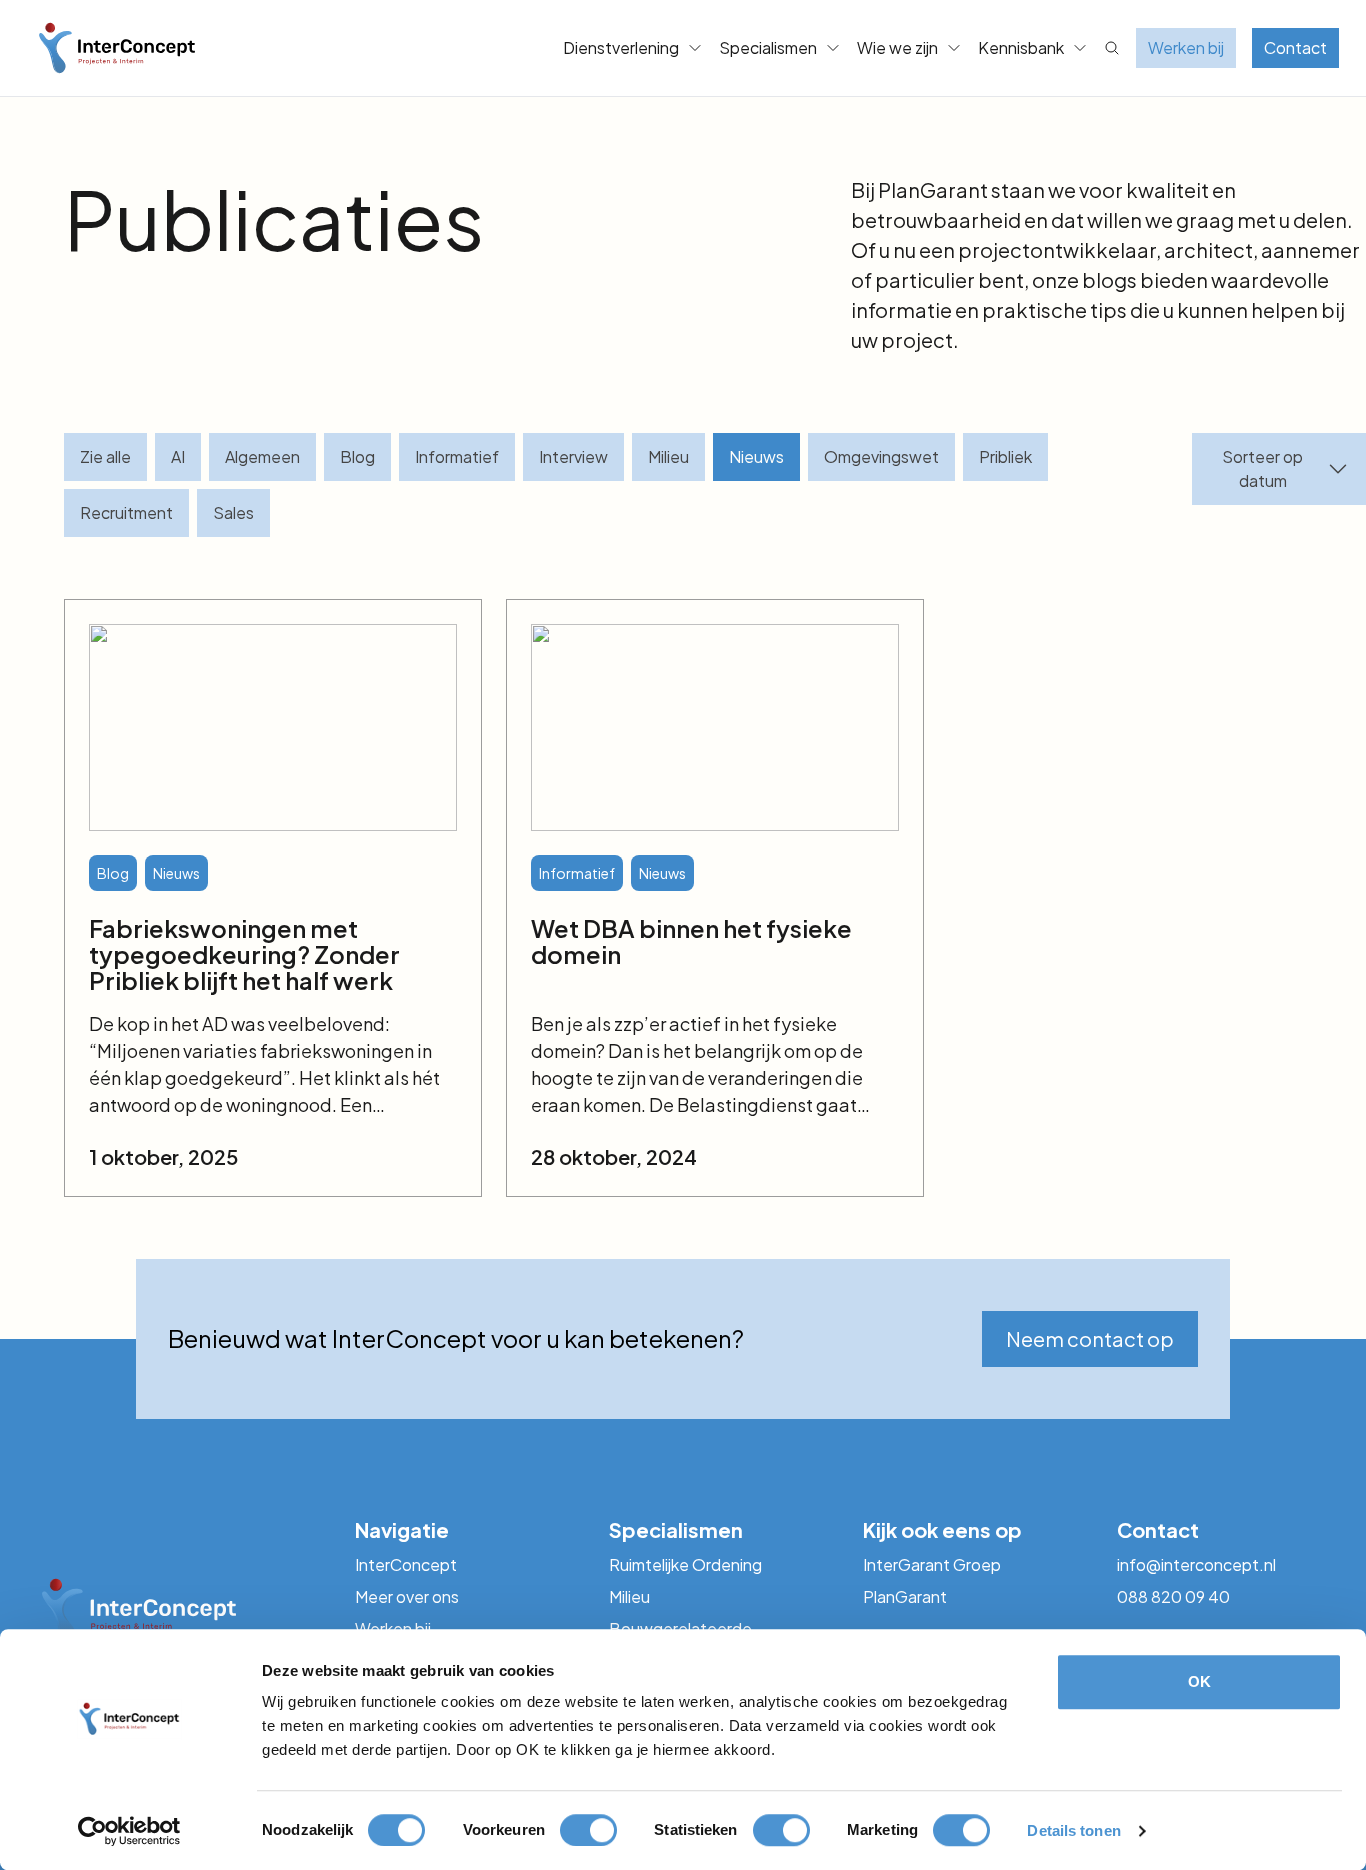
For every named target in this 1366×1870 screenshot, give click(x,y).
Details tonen (1073, 1830)
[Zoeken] (1112, 48)
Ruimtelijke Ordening (685, 1564)
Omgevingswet (881, 456)
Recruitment (126, 512)
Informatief (457, 456)
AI (178, 456)
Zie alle (105, 456)
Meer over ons (407, 1596)
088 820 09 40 (1173, 1596)
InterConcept (406, 1564)
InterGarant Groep (932, 1564)
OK (1199, 1681)
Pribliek (1005, 456)
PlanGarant (905, 1596)
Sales (233, 512)
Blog (357, 456)
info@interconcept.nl (1196, 1564)
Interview (573, 456)
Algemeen (262, 456)
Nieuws (756, 456)
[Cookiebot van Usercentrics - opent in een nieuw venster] (129, 1831)
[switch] (588, 1830)
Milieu (668, 456)
